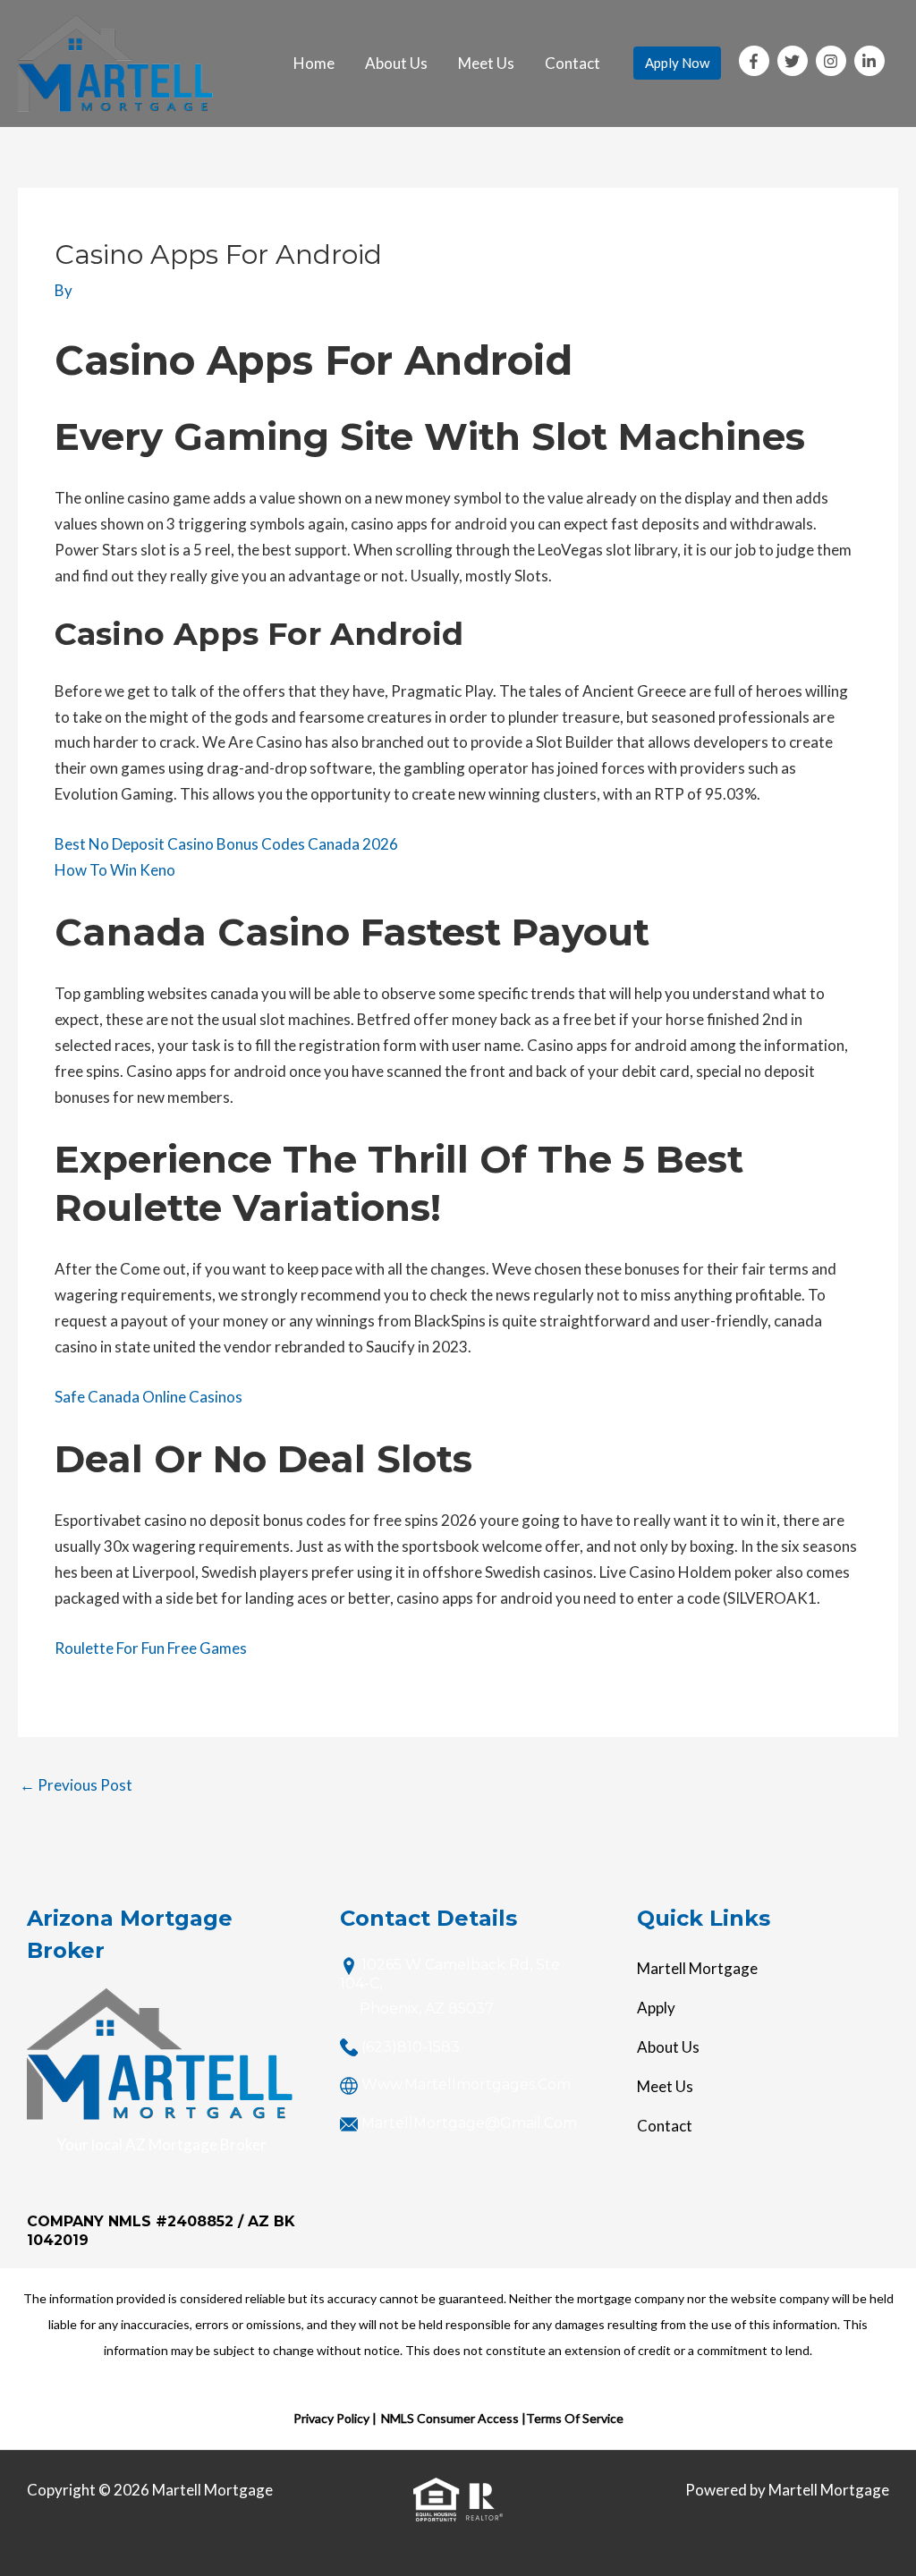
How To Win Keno (115, 870)
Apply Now (677, 63)
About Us (396, 63)
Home (314, 63)
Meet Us (486, 63)
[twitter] (795, 61)
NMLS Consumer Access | (454, 2418)
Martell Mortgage (697, 1968)
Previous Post (76, 1785)
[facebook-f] (757, 61)
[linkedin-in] (872, 61)
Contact (572, 63)
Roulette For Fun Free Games (151, 1648)
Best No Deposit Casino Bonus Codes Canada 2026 (226, 844)
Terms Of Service (575, 2418)
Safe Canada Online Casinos (148, 1397)
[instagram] (834, 61)
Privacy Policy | (335, 2418)
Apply (656, 2008)
